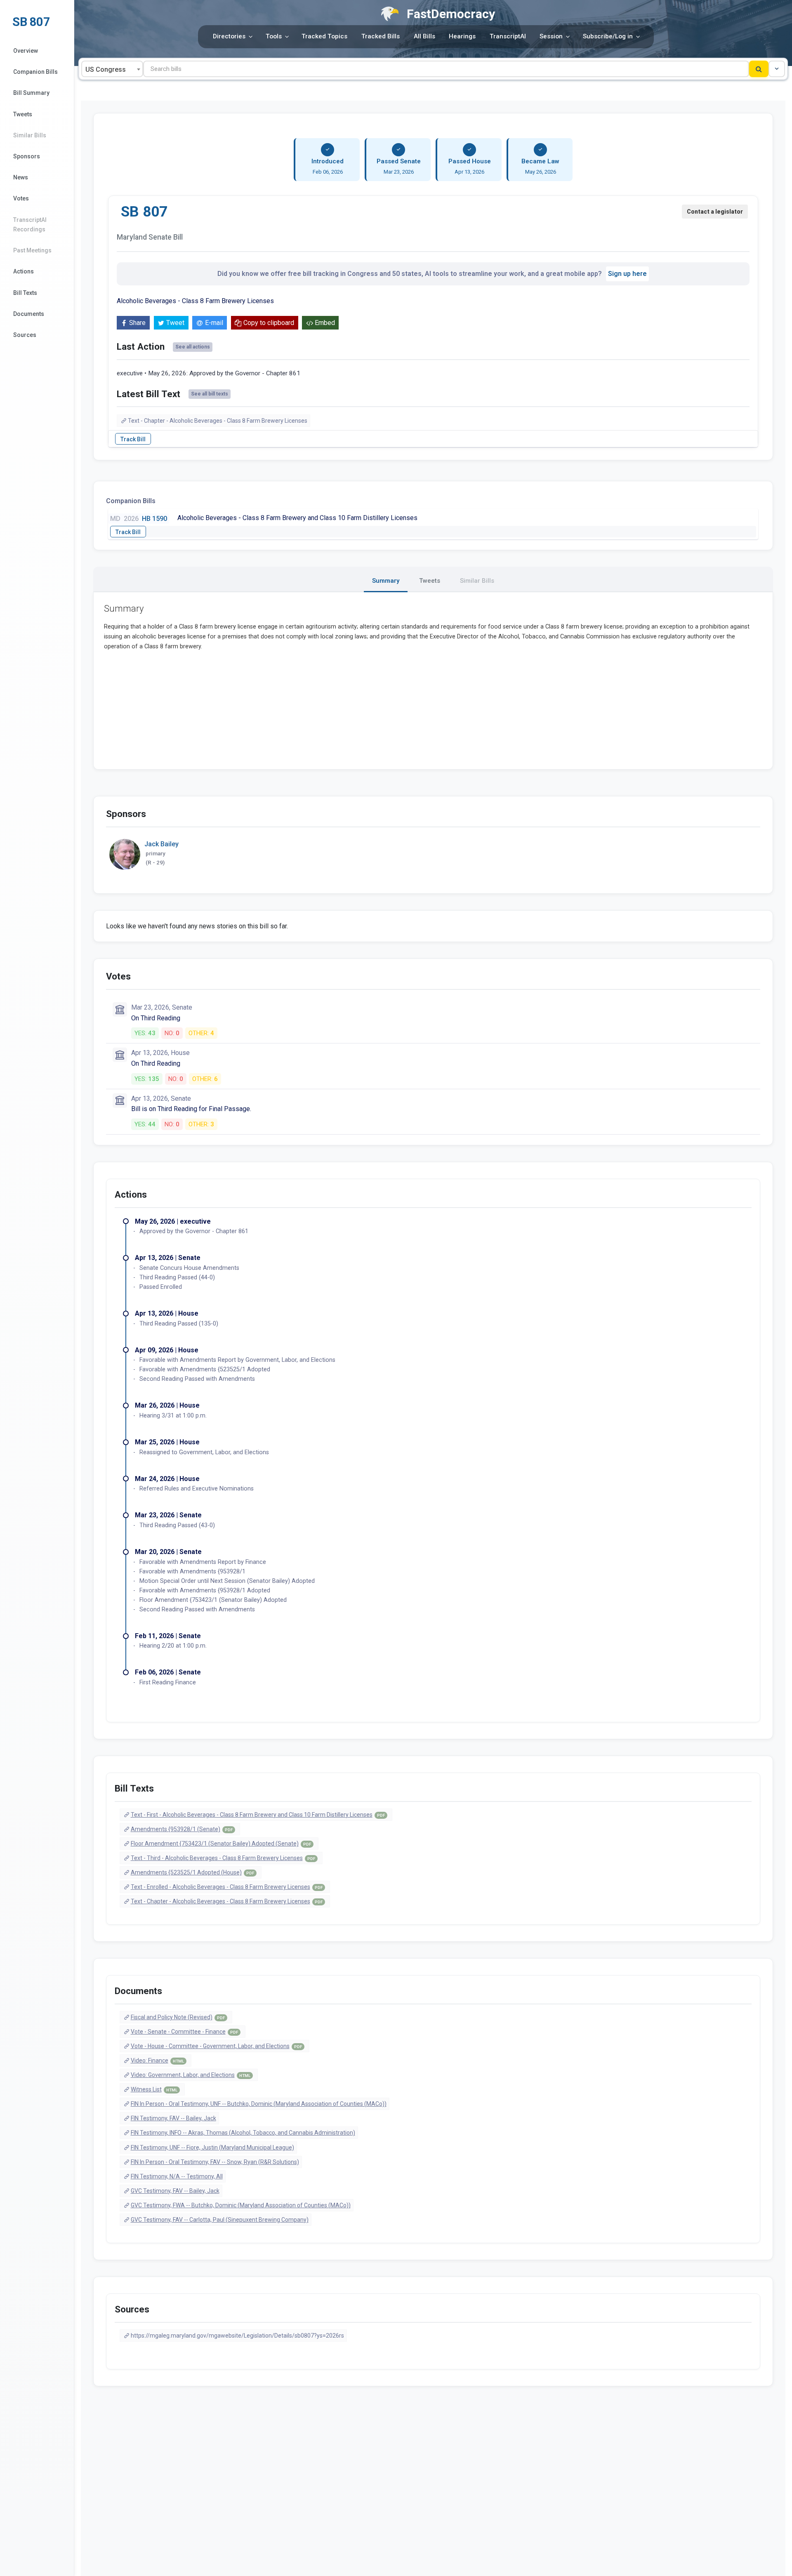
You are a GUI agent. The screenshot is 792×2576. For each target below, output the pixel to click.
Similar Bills (30, 135)
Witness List (154, 2089)
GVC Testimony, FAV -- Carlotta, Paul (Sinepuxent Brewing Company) (220, 2220)
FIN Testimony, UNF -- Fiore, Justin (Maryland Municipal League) (212, 2147)
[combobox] (112, 69)
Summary (386, 581)
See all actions (193, 347)
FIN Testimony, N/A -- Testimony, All (177, 2176)
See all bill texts (210, 394)
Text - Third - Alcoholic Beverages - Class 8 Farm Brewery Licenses (223, 1858)
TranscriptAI (508, 36)
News (21, 177)
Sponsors (27, 156)
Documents (29, 314)
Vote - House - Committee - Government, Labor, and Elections (216, 2046)
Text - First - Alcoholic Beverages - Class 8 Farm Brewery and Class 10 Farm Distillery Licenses (258, 1815)
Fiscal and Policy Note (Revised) (178, 2017)
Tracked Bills (381, 36)
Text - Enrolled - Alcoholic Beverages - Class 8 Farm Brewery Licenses (227, 1887)
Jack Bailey (161, 844)
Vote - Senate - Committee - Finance (184, 2032)
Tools (274, 36)
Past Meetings (32, 250)
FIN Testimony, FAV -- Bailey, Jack (173, 2118)
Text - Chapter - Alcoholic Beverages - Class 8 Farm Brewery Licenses (218, 421)
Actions (24, 271)
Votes (21, 198)
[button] (777, 69)
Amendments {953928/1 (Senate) (182, 1829)
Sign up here (627, 274)
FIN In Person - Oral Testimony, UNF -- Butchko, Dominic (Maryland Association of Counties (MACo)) (259, 2104)
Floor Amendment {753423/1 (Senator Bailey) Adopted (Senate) (221, 1844)
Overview (26, 51)
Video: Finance (157, 2060)
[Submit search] (759, 69)
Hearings (462, 36)
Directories (229, 36)
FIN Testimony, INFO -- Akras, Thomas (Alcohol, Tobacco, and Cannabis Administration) (243, 2133)
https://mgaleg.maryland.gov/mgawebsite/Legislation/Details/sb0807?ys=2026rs (237, 2336)
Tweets (23, 114)
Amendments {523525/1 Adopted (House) (192, 1872)
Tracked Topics (324, 36)
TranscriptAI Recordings (30, 225)
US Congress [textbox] (106, 69)
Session (551, 36)
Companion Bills (35, 72)
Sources (25, 335)
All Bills (424, 36)
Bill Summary (31, 93)
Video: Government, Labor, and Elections (191, 2075)
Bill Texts (25, 293)
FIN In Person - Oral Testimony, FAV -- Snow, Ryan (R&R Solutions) (215, 2162)
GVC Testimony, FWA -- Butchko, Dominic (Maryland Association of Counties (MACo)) (241, 2205)
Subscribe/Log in (608, 36)
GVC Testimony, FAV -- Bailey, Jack (175, 2191)
